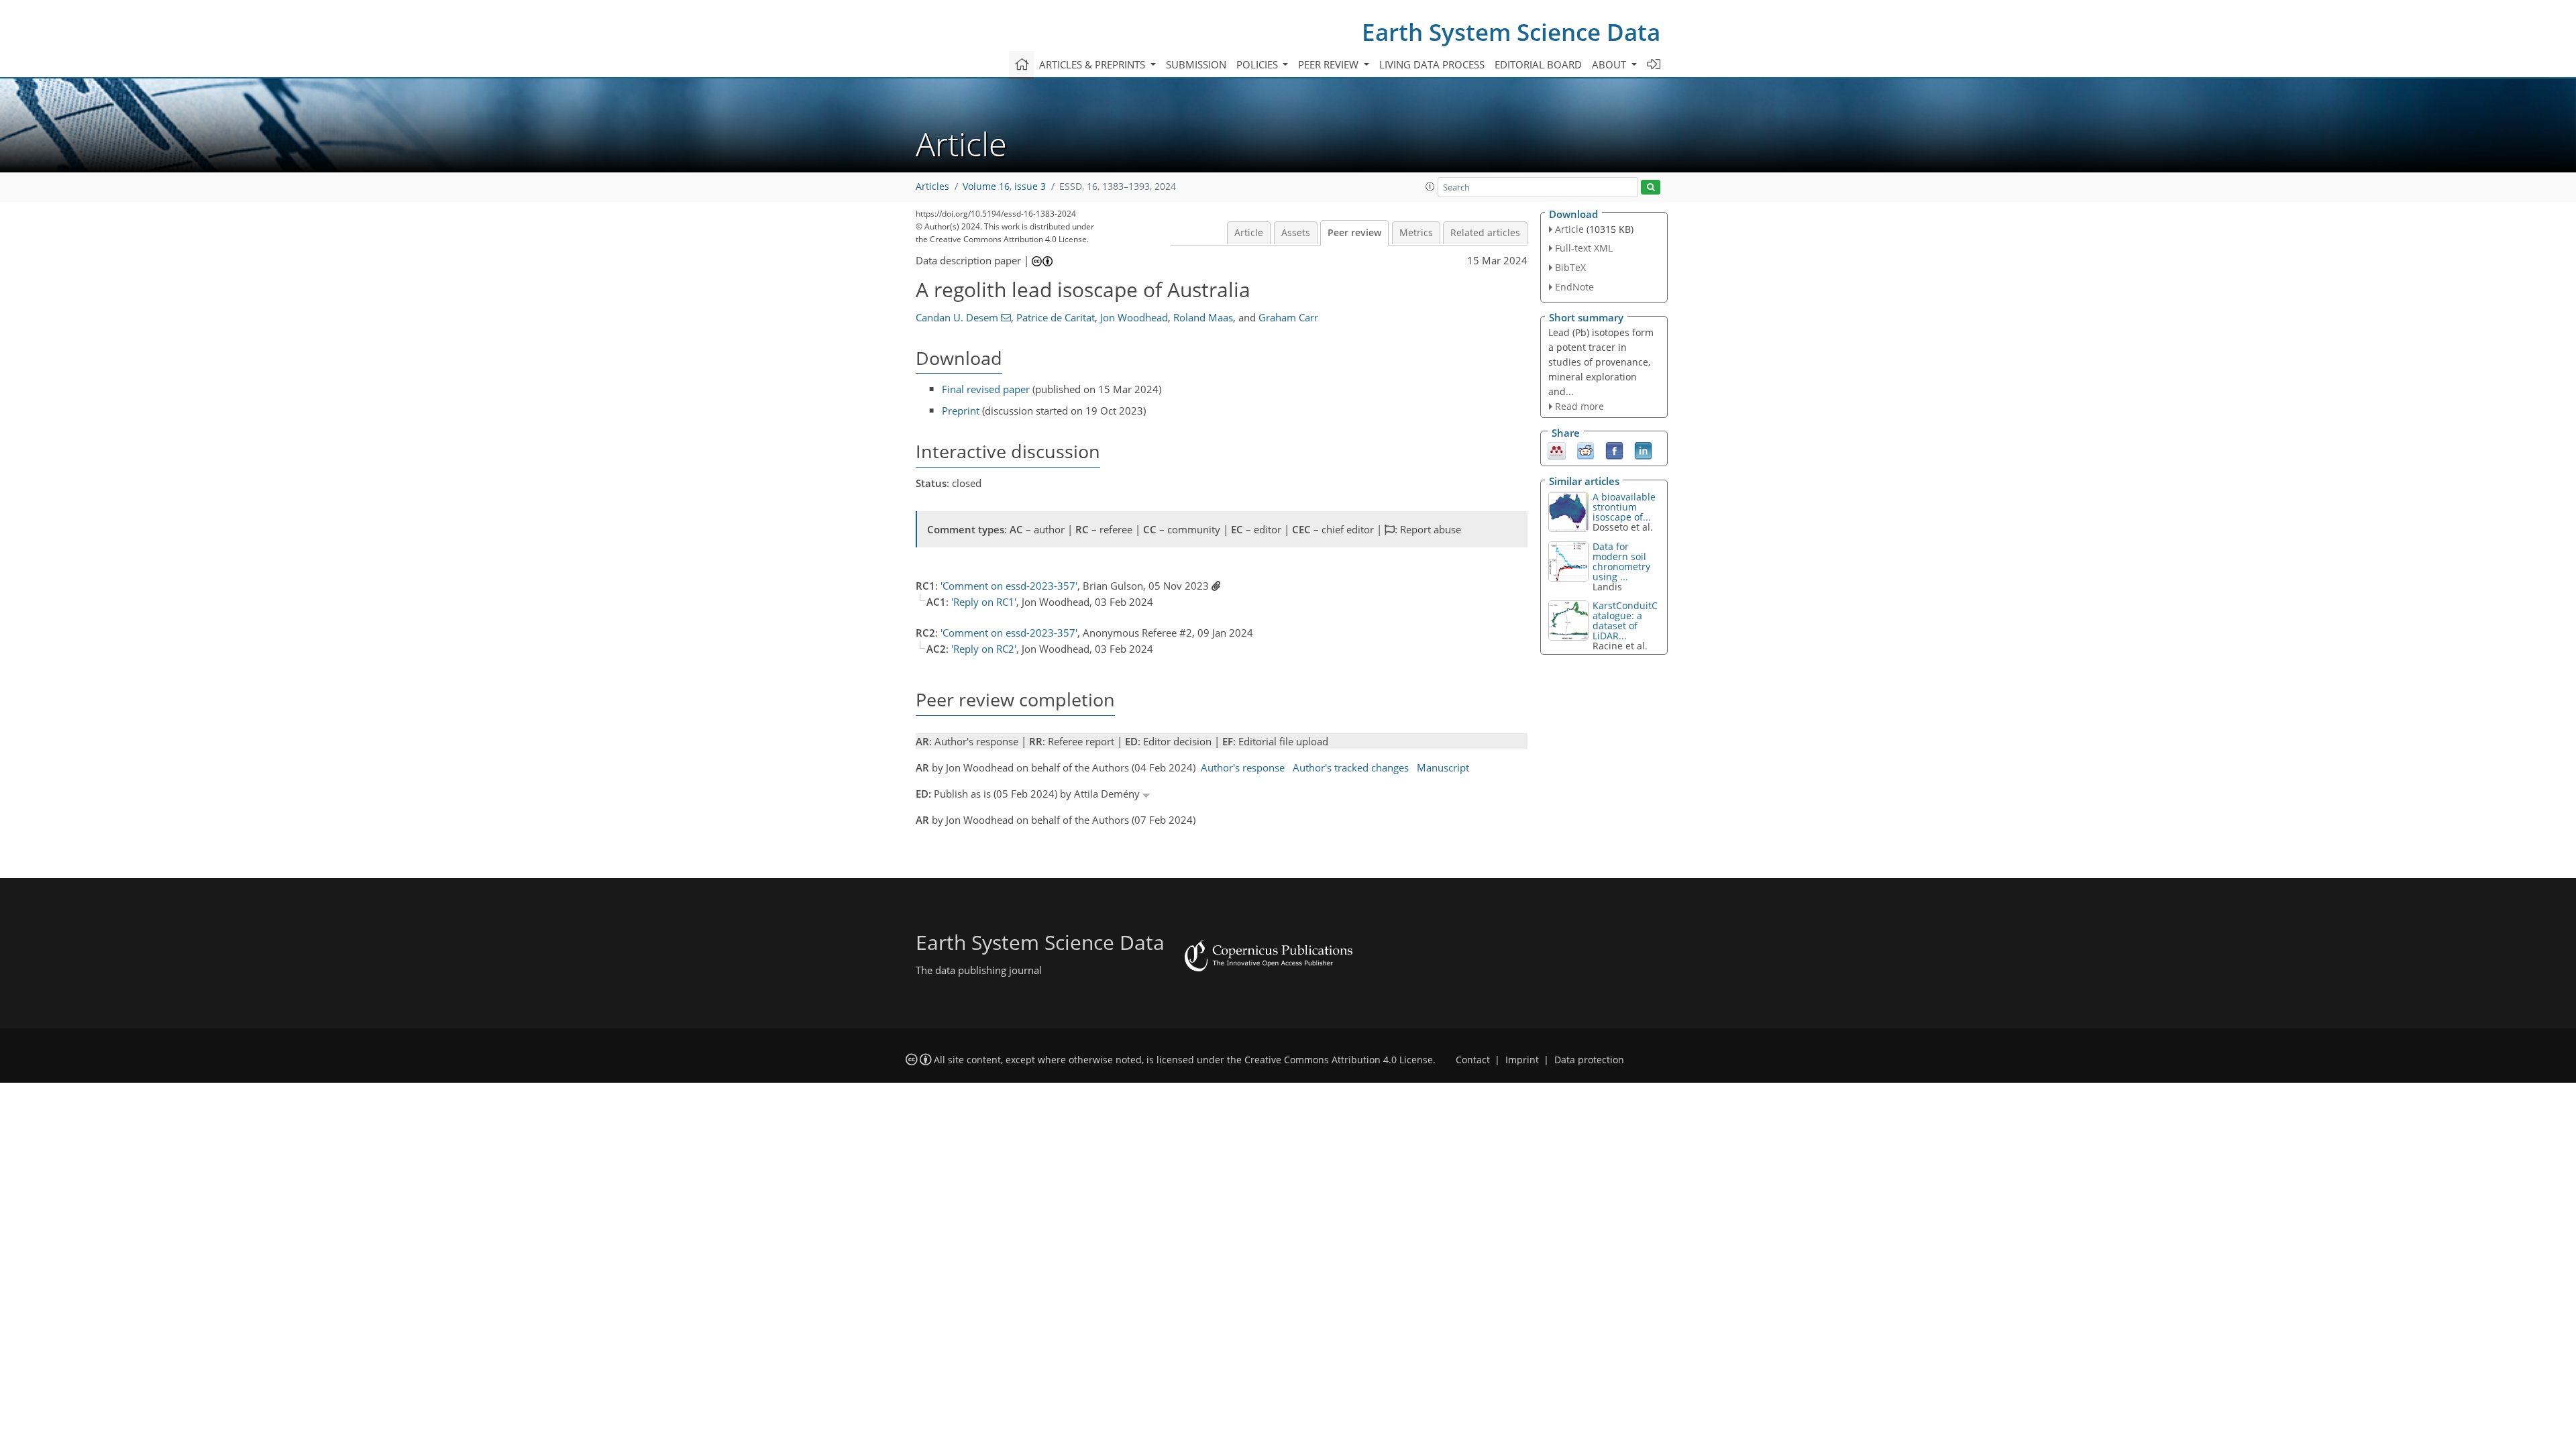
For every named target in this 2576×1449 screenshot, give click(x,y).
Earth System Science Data (1511, 32)
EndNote (1574, 287)
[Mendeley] (1557, 450)
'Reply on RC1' (984, 602)
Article (1249, 233)
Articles (932, 186)
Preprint (961, 411)
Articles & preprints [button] (1093, 64)
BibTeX (1570, 267)
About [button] (1610, 64)
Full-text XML (1584, 248)
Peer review (1354, 233)
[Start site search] (1651, 187)
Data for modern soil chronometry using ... (1621, 561)
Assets (1296, 233)
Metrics (1416, 233)
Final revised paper (986, 389)
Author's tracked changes (1351, 767)
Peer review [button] (1330, 64)
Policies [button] (1258, 64)
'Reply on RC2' (984, 649)
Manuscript (1443, 767)
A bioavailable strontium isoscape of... (1624, 507)
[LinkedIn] (1643, 450)
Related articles (1485, 233)
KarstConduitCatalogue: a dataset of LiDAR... (1625, 621)
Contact (1473, 1060)
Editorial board (1538, 64)
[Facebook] (1614, 450)
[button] (1430, 186)
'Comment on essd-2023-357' (1009, 586)
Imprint (1522, 1060)
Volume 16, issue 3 (1004, 186)
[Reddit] (1586, 450)
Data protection (1589, 1060)
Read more (1579, 406)
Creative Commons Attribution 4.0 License (1339, 1060)
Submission (1196, 64)
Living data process (1432, 64)
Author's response (1243, 767)
